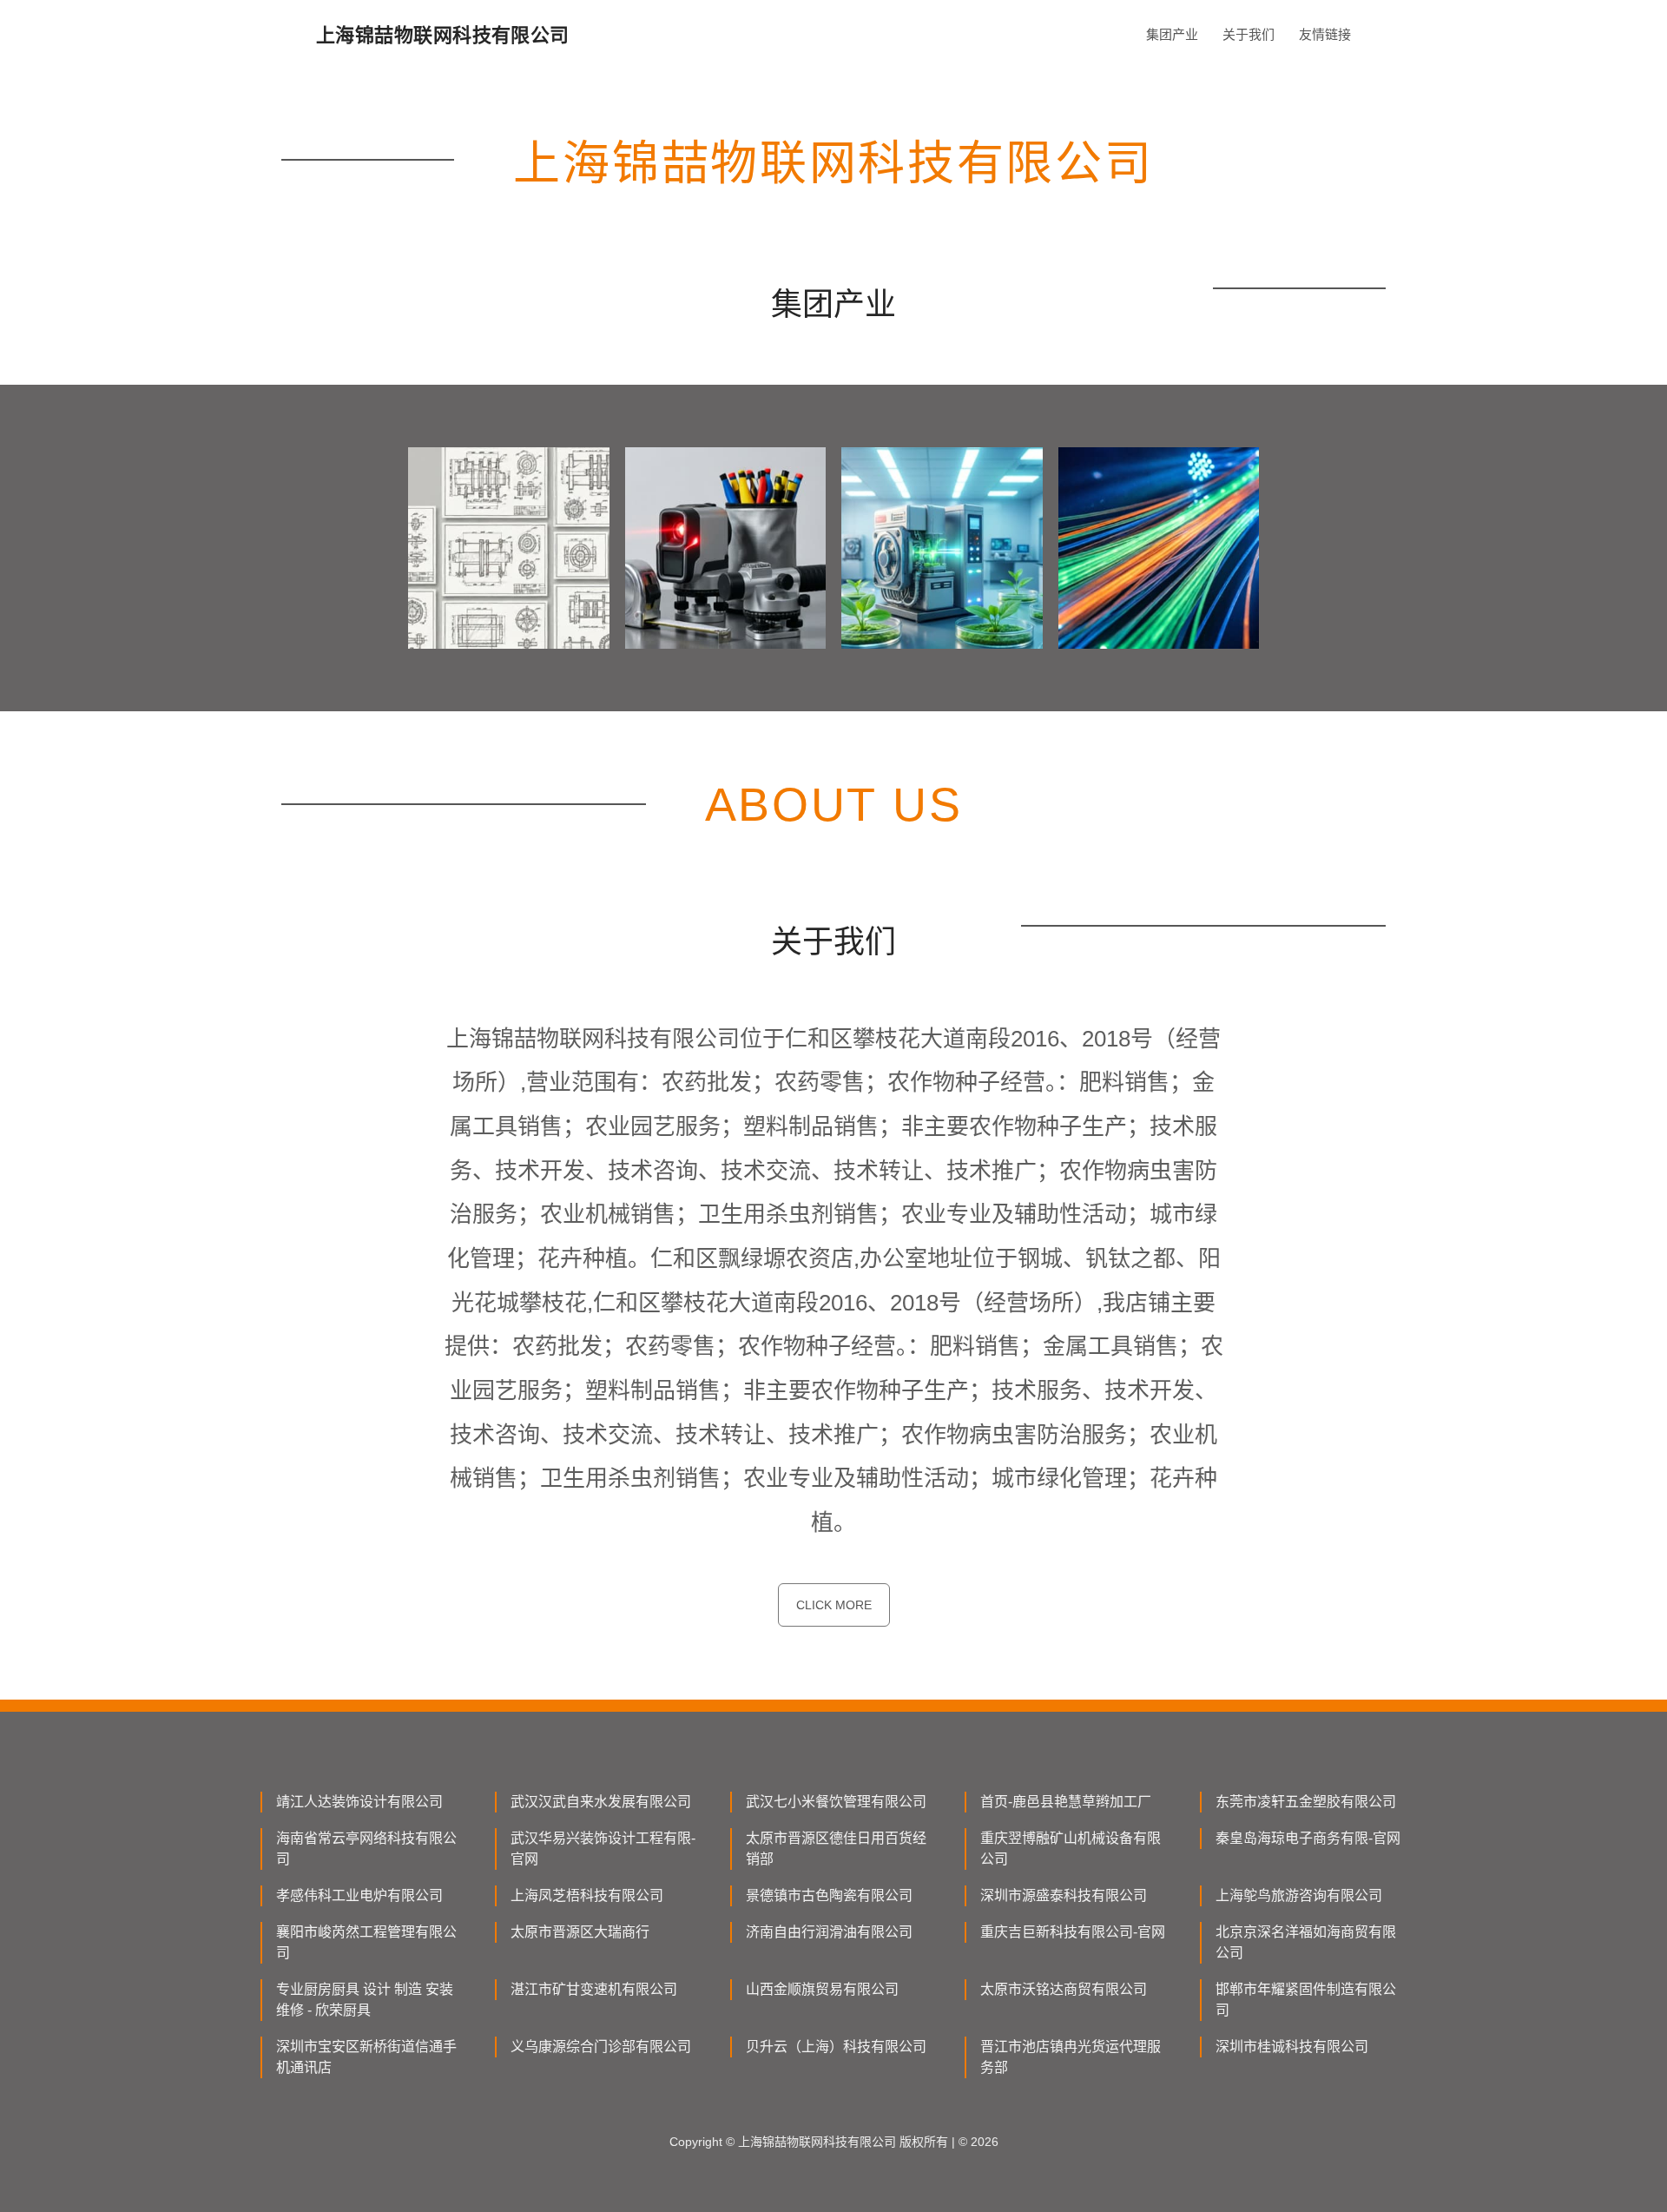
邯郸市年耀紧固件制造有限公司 (1306, 2000)
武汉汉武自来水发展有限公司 (601, 1802)
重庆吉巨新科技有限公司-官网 (1073, 1932)
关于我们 (1249, 34)
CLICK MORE (834, 1605)
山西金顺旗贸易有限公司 (822, 1989)
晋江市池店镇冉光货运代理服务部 (1071, 2057)
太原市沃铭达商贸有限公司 (1064, 1989)
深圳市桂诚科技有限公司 (1292, 2047)
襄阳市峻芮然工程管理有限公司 (366, 1942)
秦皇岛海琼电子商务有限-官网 (1308, 1838)
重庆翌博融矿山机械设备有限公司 (1071, 1849)
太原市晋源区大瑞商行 (580, 1932)
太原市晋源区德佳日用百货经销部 (836, 1849)
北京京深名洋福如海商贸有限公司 (1306, 1942)
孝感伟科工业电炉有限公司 (359, 1895)
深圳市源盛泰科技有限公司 (1064, 1895)
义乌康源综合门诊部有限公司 (601, 2047)
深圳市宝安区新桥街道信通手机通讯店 (366, 2057)
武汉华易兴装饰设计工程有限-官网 (603, 1849)
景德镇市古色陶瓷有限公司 (829, 1895)
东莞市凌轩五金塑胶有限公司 (1306, 1802)
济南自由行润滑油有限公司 (829, 1932)
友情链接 (1325, 34)
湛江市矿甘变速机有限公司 (594, 1989)
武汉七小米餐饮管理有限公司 (836, 1802)
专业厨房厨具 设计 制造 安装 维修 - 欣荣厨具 (365, 2000)
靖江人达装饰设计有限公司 (359, 1802)
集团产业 (1172, 34)
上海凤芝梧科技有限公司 (587, 1895)
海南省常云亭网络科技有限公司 (366, 1849)
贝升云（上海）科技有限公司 (836, 2047)
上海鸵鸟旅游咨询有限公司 (1299, 1895)
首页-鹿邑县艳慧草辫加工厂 (1066, 1802)
